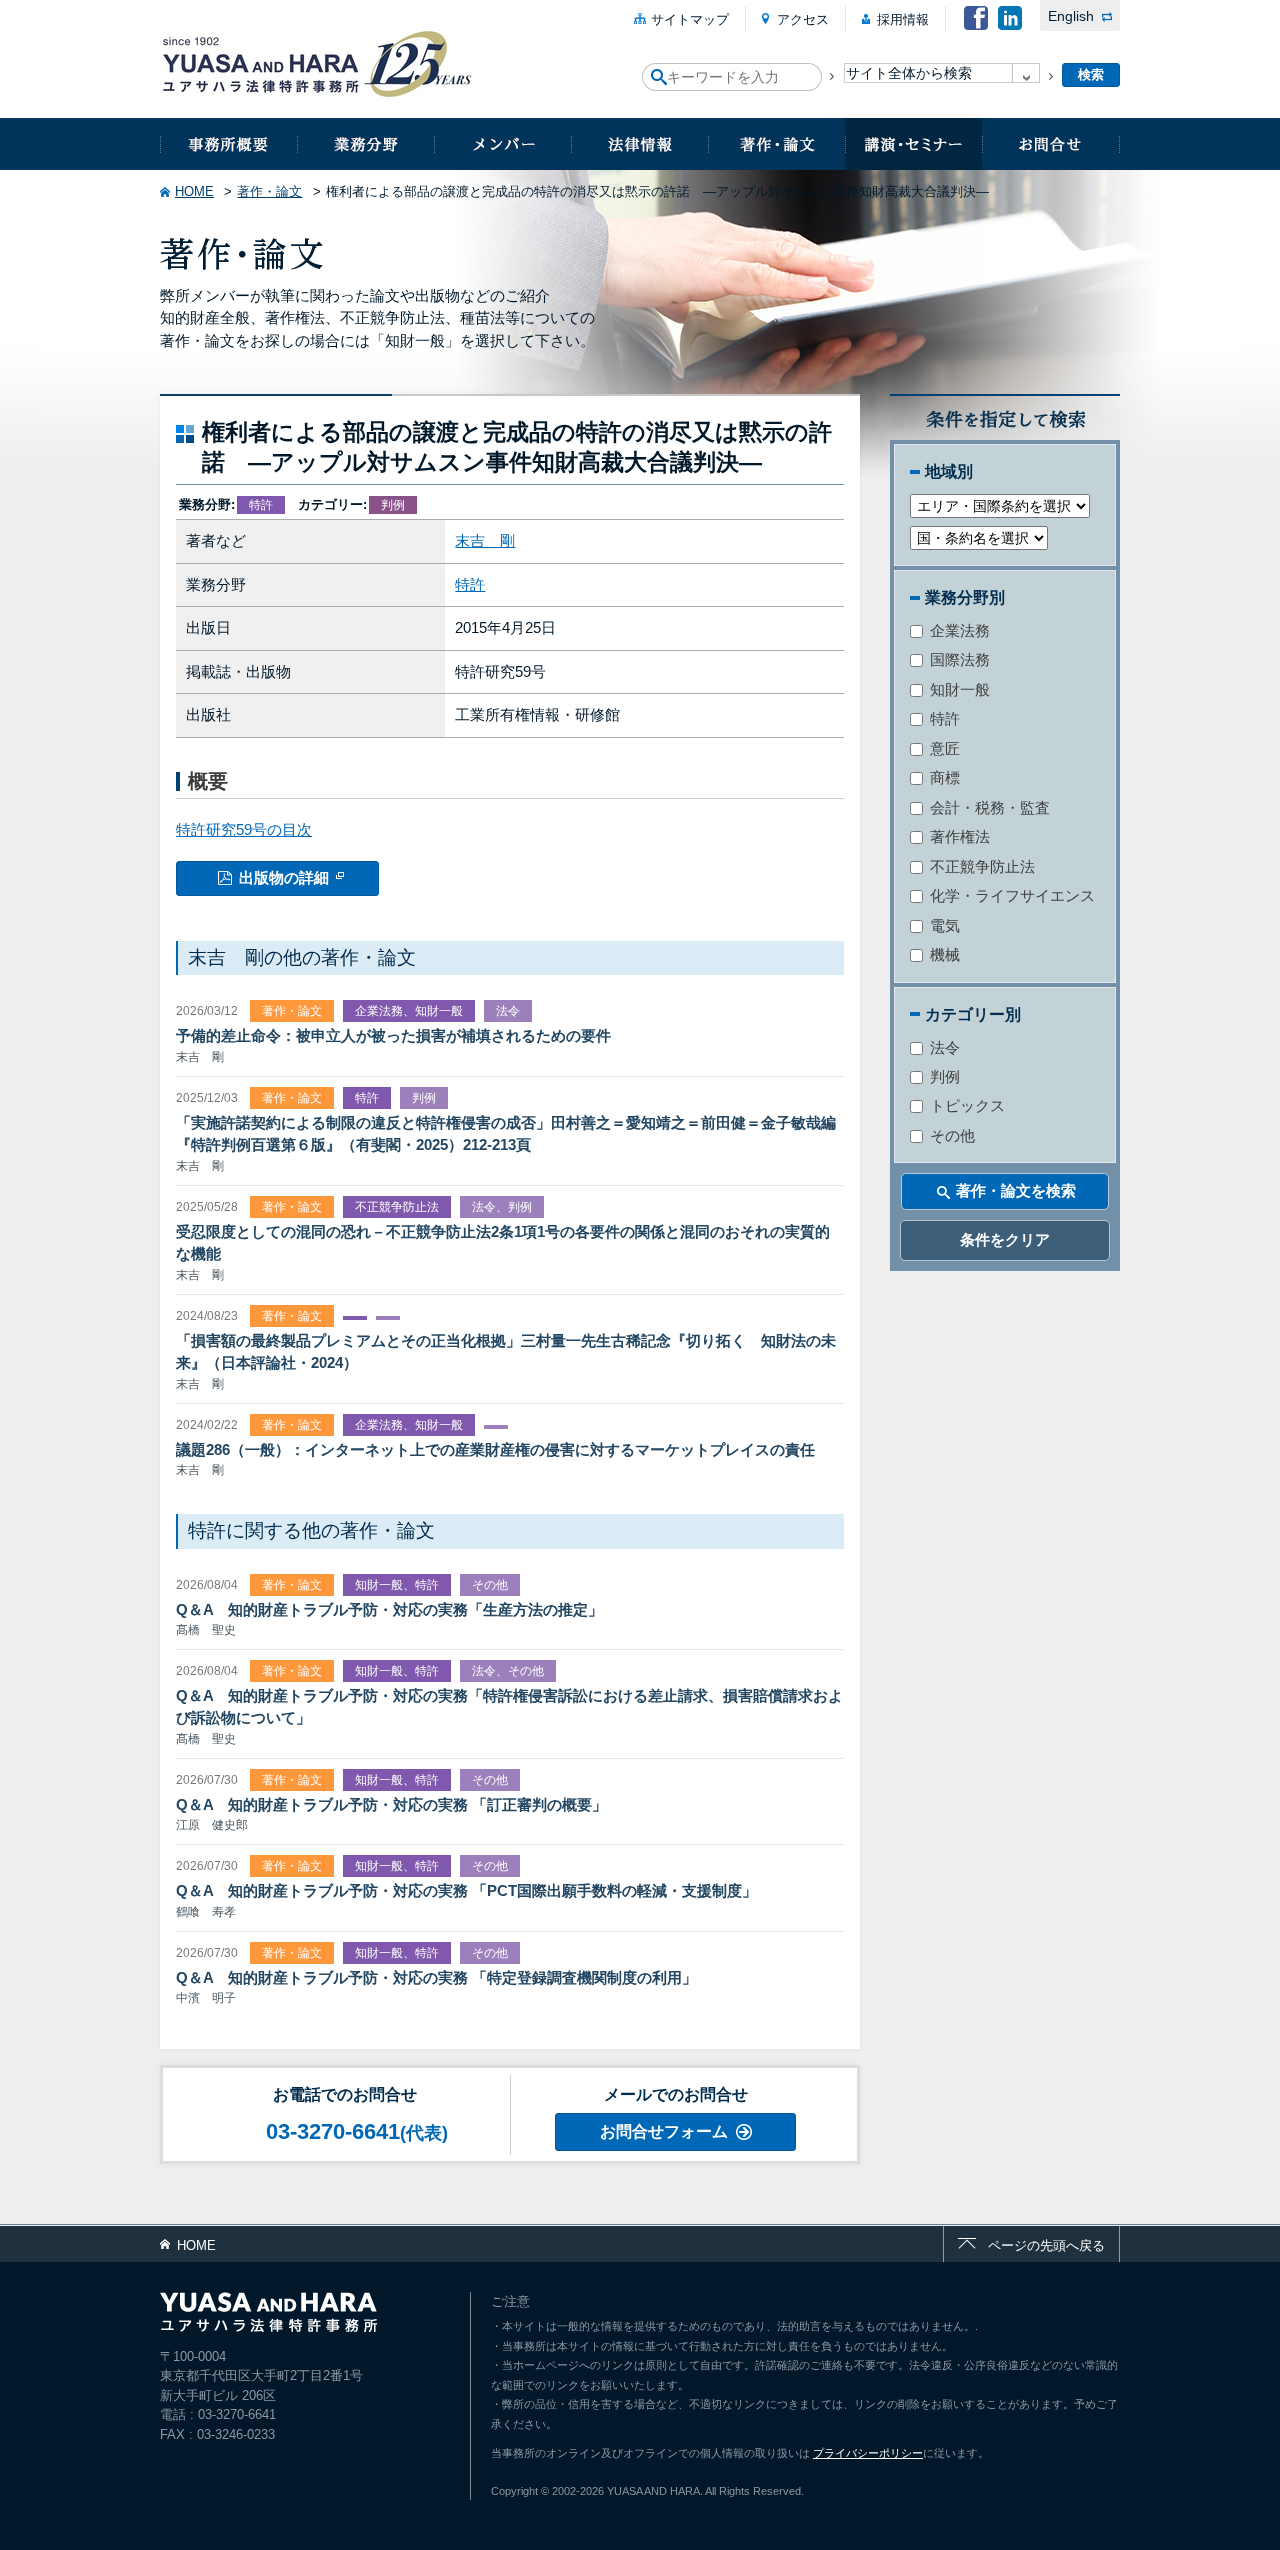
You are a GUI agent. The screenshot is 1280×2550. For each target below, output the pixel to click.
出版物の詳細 (284, 877)
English (1071, 16)
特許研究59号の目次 (244, 829)
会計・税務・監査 (988, 807)
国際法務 (958, 659)
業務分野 (365, 144)
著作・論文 (776, 144)
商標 (943, 777)
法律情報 (639, 144)
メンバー (502, 144)
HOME (194, 191)
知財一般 (958, 689)
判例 (943, 1076)
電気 (943, 925)
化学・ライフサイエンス (1010, 895)
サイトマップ (690, 19)
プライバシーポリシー (868, 2453)
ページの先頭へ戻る (1046, 2245)
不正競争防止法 (980, 866)
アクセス (803, 19)
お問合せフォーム (664, 2131)
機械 (943, 954)
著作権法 (958, 836)
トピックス (965, 1105)
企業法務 (958, 630)
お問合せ (1051, 144)
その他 (950, 1135)
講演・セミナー (913, 144)
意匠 (943, 748)
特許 (470, 584)
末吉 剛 (485, 540)
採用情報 (903, 19)
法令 (943, 1047)
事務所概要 (228, 144)
